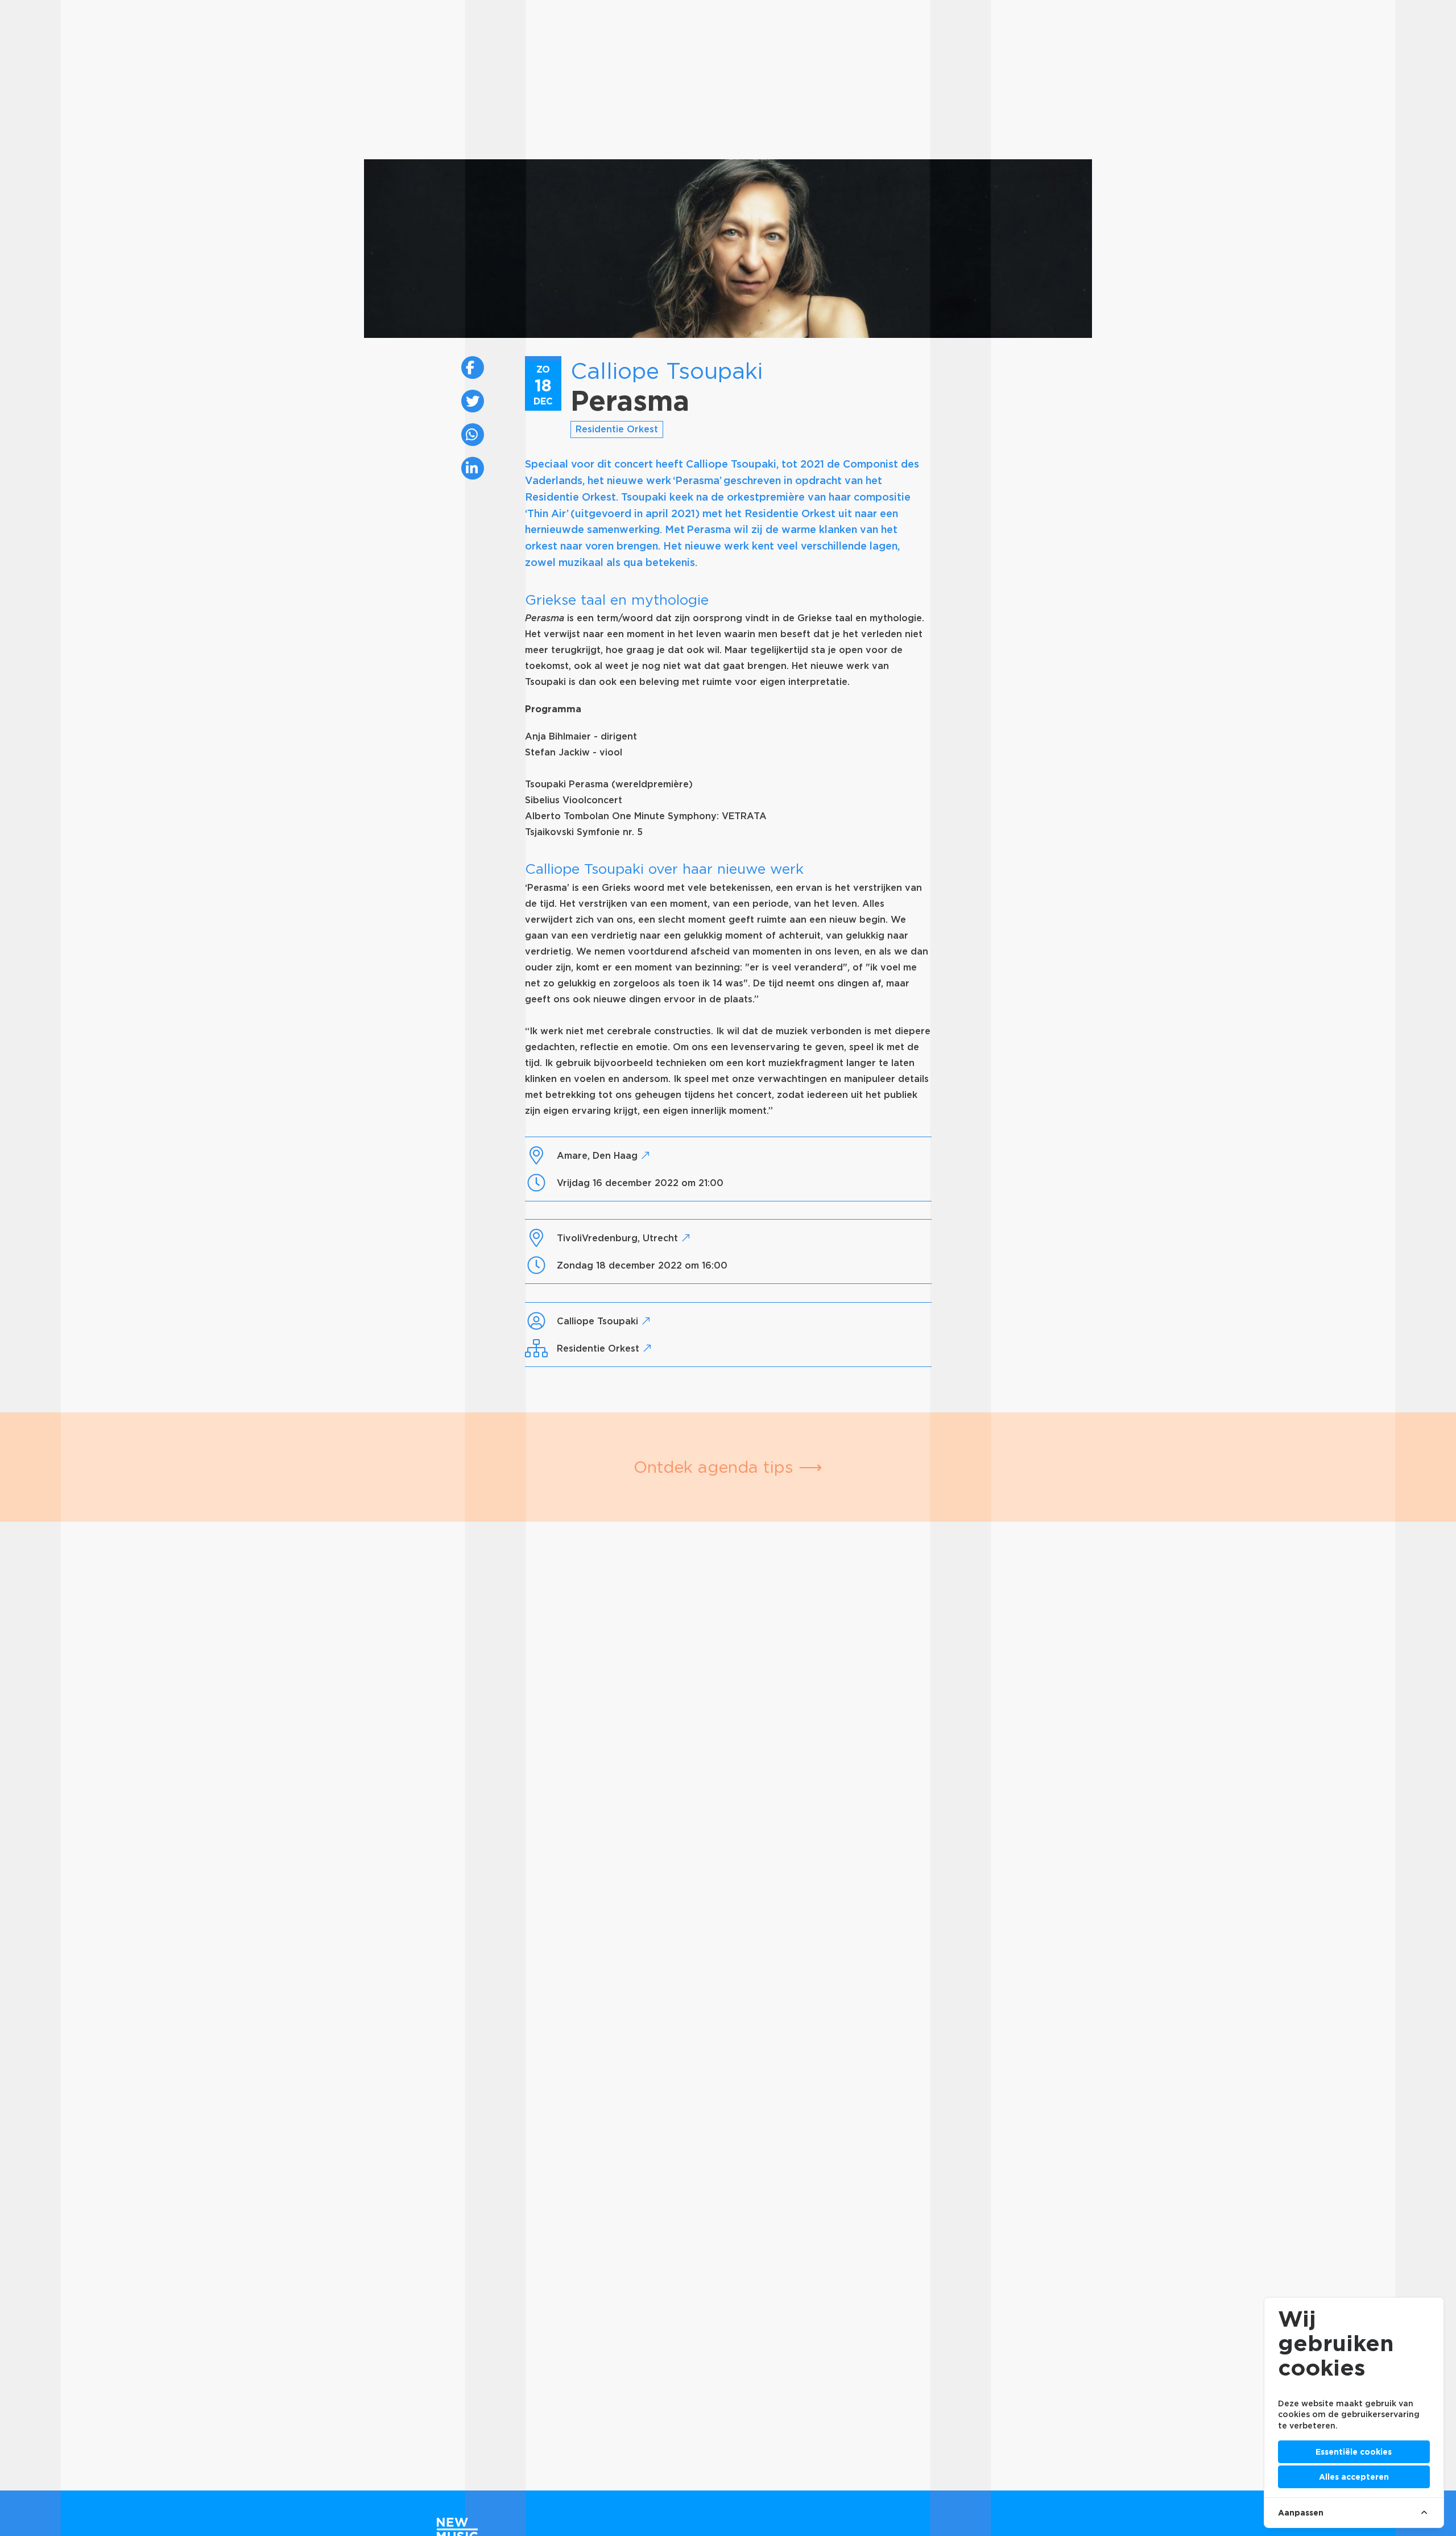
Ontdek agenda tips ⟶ (728, 1467)
